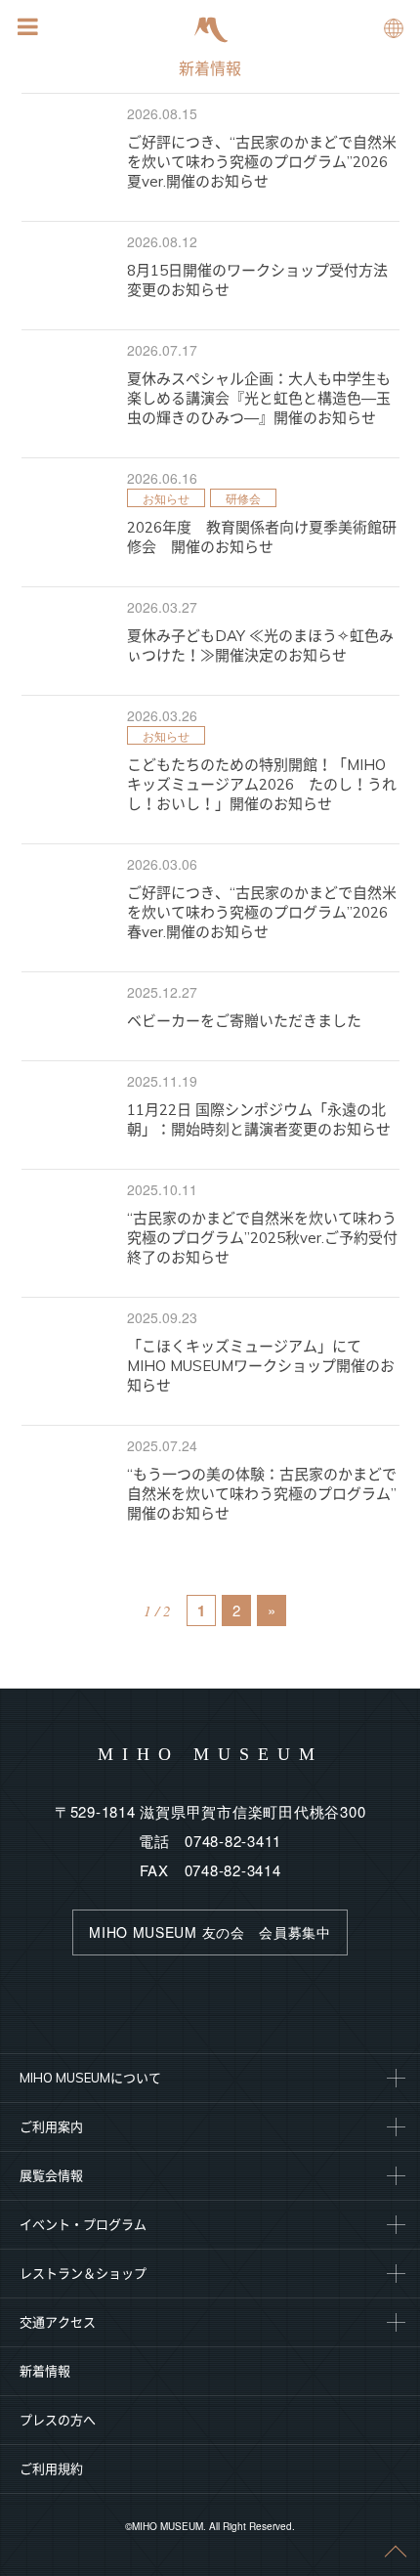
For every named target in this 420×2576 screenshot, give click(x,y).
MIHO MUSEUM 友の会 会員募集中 (210, 1932)
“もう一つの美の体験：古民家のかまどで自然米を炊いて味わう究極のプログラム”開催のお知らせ (262, 1494)
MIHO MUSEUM (210, 1754)
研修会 (243, 498)
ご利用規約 (51, 2469)
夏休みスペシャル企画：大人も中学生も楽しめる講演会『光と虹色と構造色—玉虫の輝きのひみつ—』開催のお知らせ (259, 398)
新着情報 (210, 68)
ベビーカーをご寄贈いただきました (244, 1021)
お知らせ (166, 498)
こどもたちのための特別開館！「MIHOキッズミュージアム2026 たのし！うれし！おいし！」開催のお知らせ (262, 784)
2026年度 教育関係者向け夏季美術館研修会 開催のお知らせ (262, 537)
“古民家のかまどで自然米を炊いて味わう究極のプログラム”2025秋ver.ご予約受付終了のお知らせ (262, 1238)
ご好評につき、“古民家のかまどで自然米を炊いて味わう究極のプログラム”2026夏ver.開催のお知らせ (262, 162)
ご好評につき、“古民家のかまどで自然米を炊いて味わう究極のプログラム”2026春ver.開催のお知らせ (262, 912)
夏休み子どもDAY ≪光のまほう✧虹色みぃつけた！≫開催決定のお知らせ (260, 645)
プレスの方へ (58, 2420)
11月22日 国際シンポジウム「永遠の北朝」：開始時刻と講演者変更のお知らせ (259, 1119)
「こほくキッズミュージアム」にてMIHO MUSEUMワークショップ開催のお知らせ (261, 1366)
